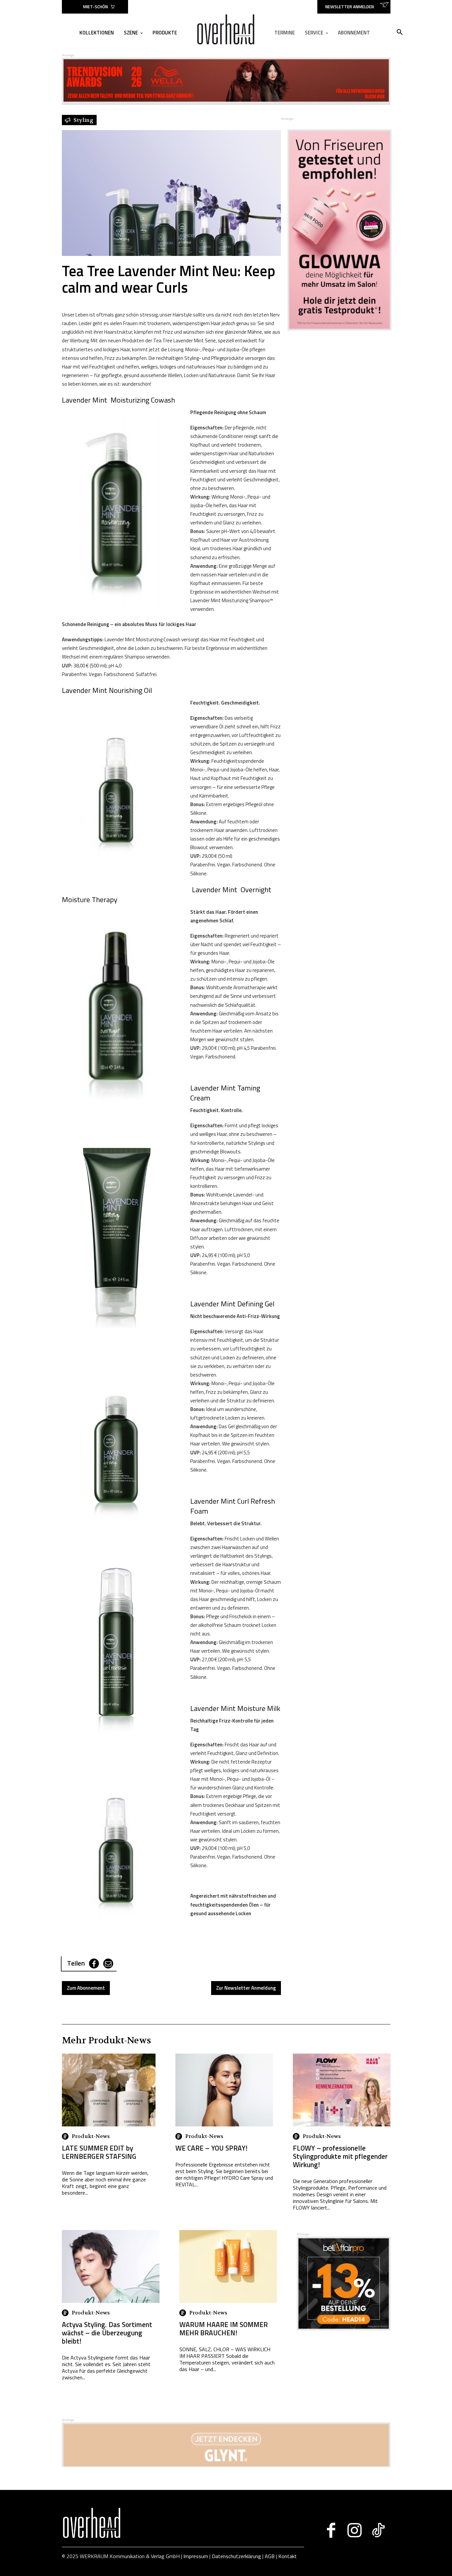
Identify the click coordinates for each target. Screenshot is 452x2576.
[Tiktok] (378, 2530)
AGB (270, 2556)
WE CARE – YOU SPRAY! (211, 2148)
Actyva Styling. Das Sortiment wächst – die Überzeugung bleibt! (107, 2333)
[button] (400, 32)
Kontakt (288, 2556)
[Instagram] (355, 2530)
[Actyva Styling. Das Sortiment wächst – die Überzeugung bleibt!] (111, 2266)
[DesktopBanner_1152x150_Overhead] (226, 2465)
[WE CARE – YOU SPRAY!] (224, 2090)
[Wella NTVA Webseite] (226, 100)
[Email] (108, 1964)
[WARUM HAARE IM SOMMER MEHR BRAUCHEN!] (228, 2266)
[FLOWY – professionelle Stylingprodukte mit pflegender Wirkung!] (342, 2090)
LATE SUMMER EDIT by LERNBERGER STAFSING (99, 2152)
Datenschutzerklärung (236, 2556)
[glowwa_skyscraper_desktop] (336, 230)
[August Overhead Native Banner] (344, 2329)
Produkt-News (91, 2136)
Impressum (196, 2556)
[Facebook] (94, 1964)
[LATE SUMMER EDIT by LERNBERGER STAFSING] (109, 2090)
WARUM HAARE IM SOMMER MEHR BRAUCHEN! (224, 2329)
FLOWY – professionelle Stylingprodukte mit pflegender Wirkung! (340, 2156)
